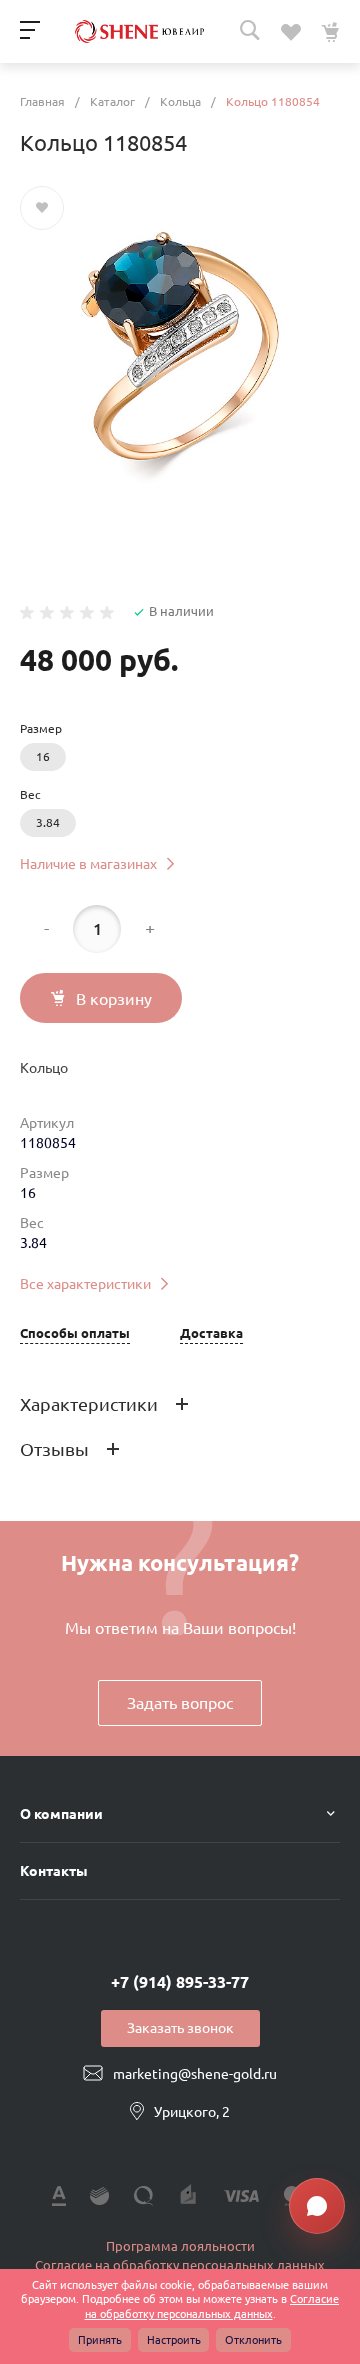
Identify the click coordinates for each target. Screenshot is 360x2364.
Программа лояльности (180, 2246)
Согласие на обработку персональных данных (180, 2265)
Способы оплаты (75, 1333)
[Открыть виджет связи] (317, 2206)
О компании (61, 1814)
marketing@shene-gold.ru (195, 2074)
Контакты (54, 1871)
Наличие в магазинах (88, 864)
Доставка (211, 1333)
